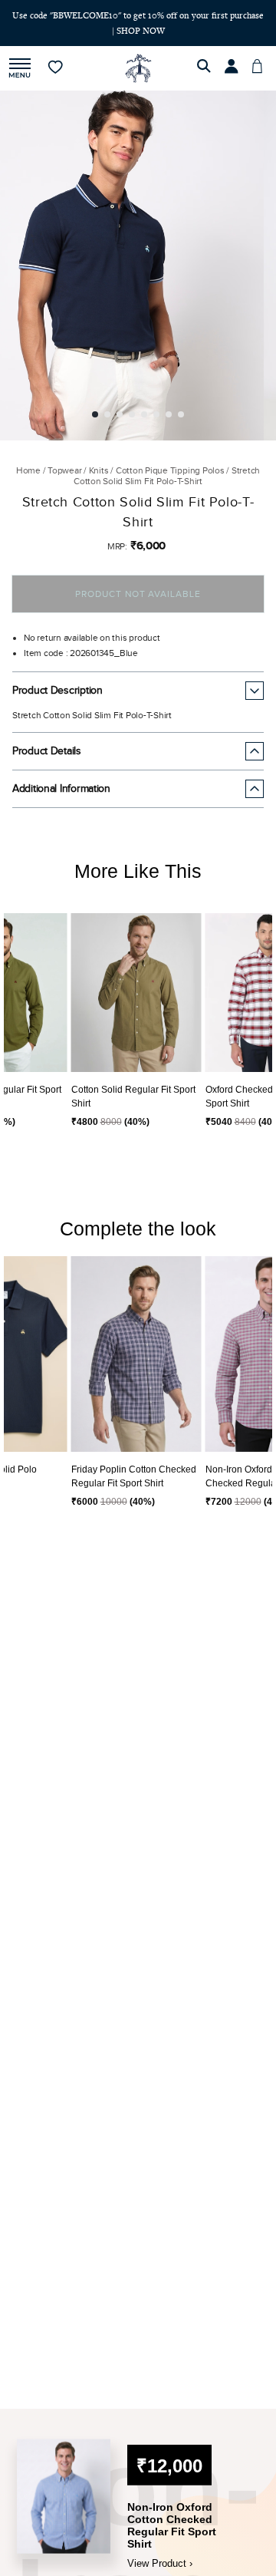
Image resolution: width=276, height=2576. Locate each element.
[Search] (206, 68)
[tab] (95, 414)
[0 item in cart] (261, 68)
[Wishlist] (56, 68)
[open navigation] (20, 69)
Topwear (64, 470)
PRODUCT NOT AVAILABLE (138, 594)
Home (28, 470)
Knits (99, 470)
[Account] (234, 68)
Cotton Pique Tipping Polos (170, 470)
